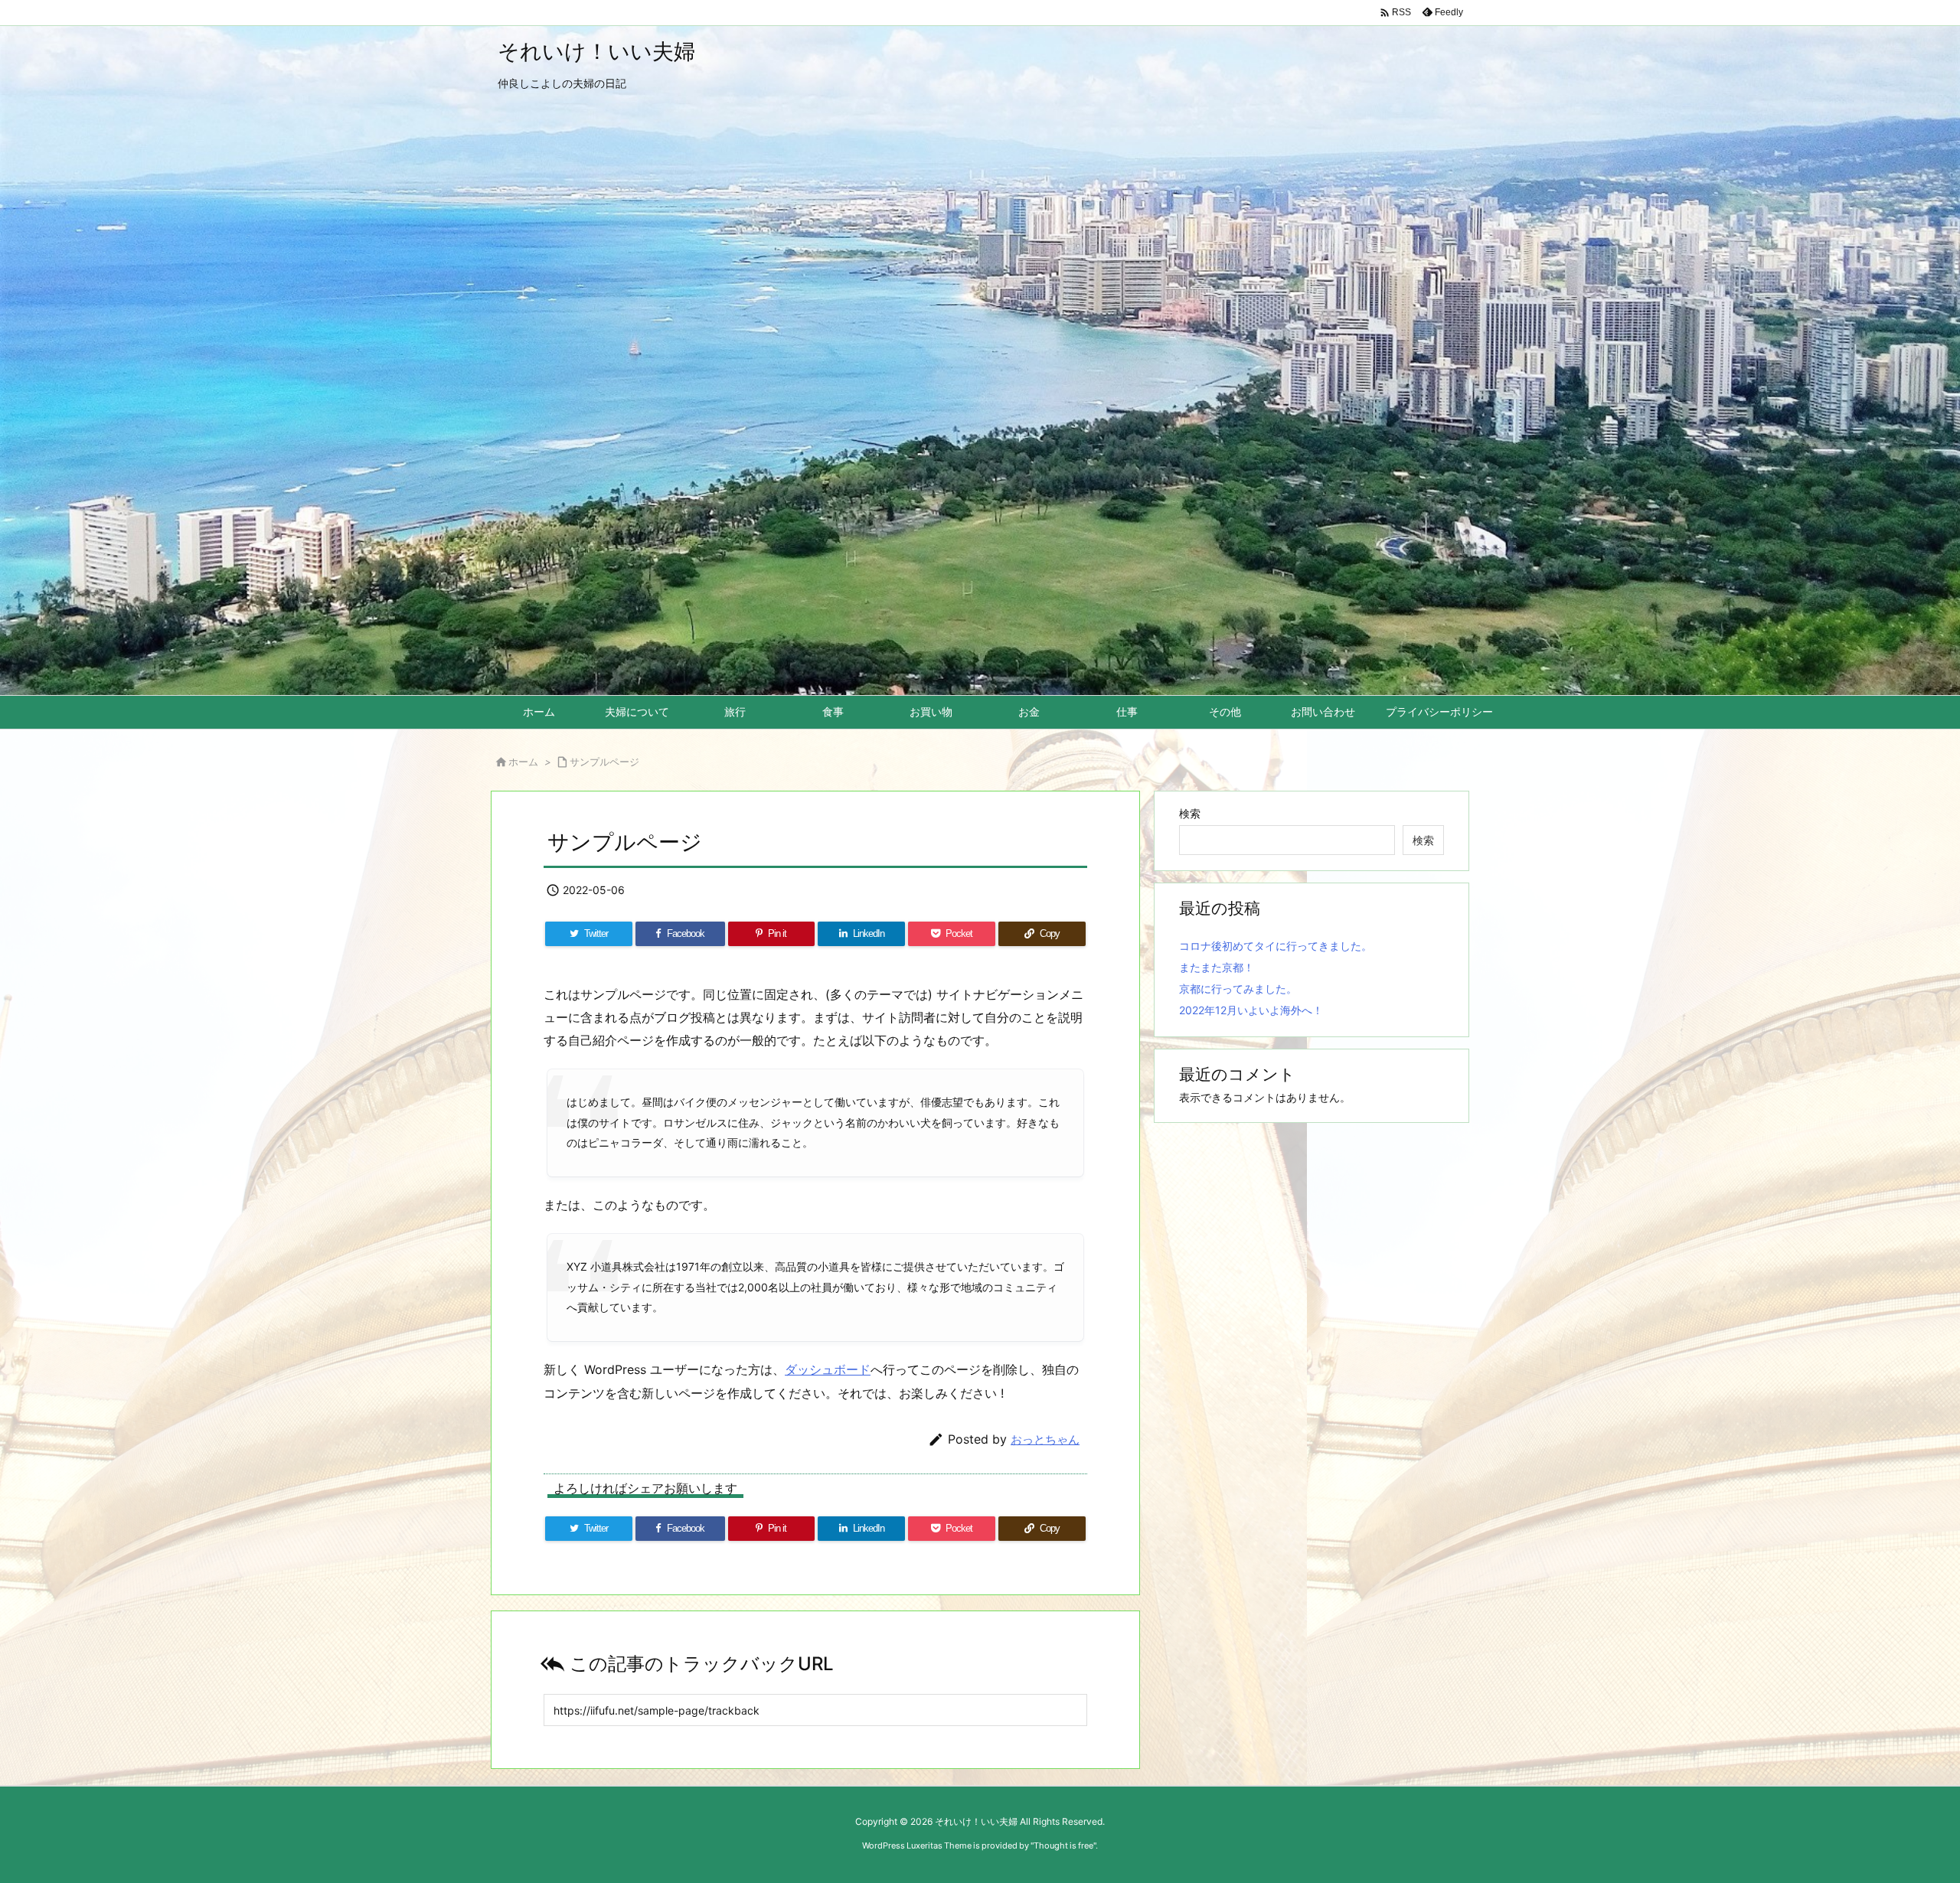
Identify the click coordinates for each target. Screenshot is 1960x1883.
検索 (1190, 813)
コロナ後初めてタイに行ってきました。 (1276, 946)
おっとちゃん (1045, 1439)
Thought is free (1063, 1845)
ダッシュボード (828, 1369)
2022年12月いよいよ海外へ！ (1251, 1010)
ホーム (523, 762)
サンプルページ (604, 762)
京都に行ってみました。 (1238, 989)
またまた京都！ (1217, 967)
